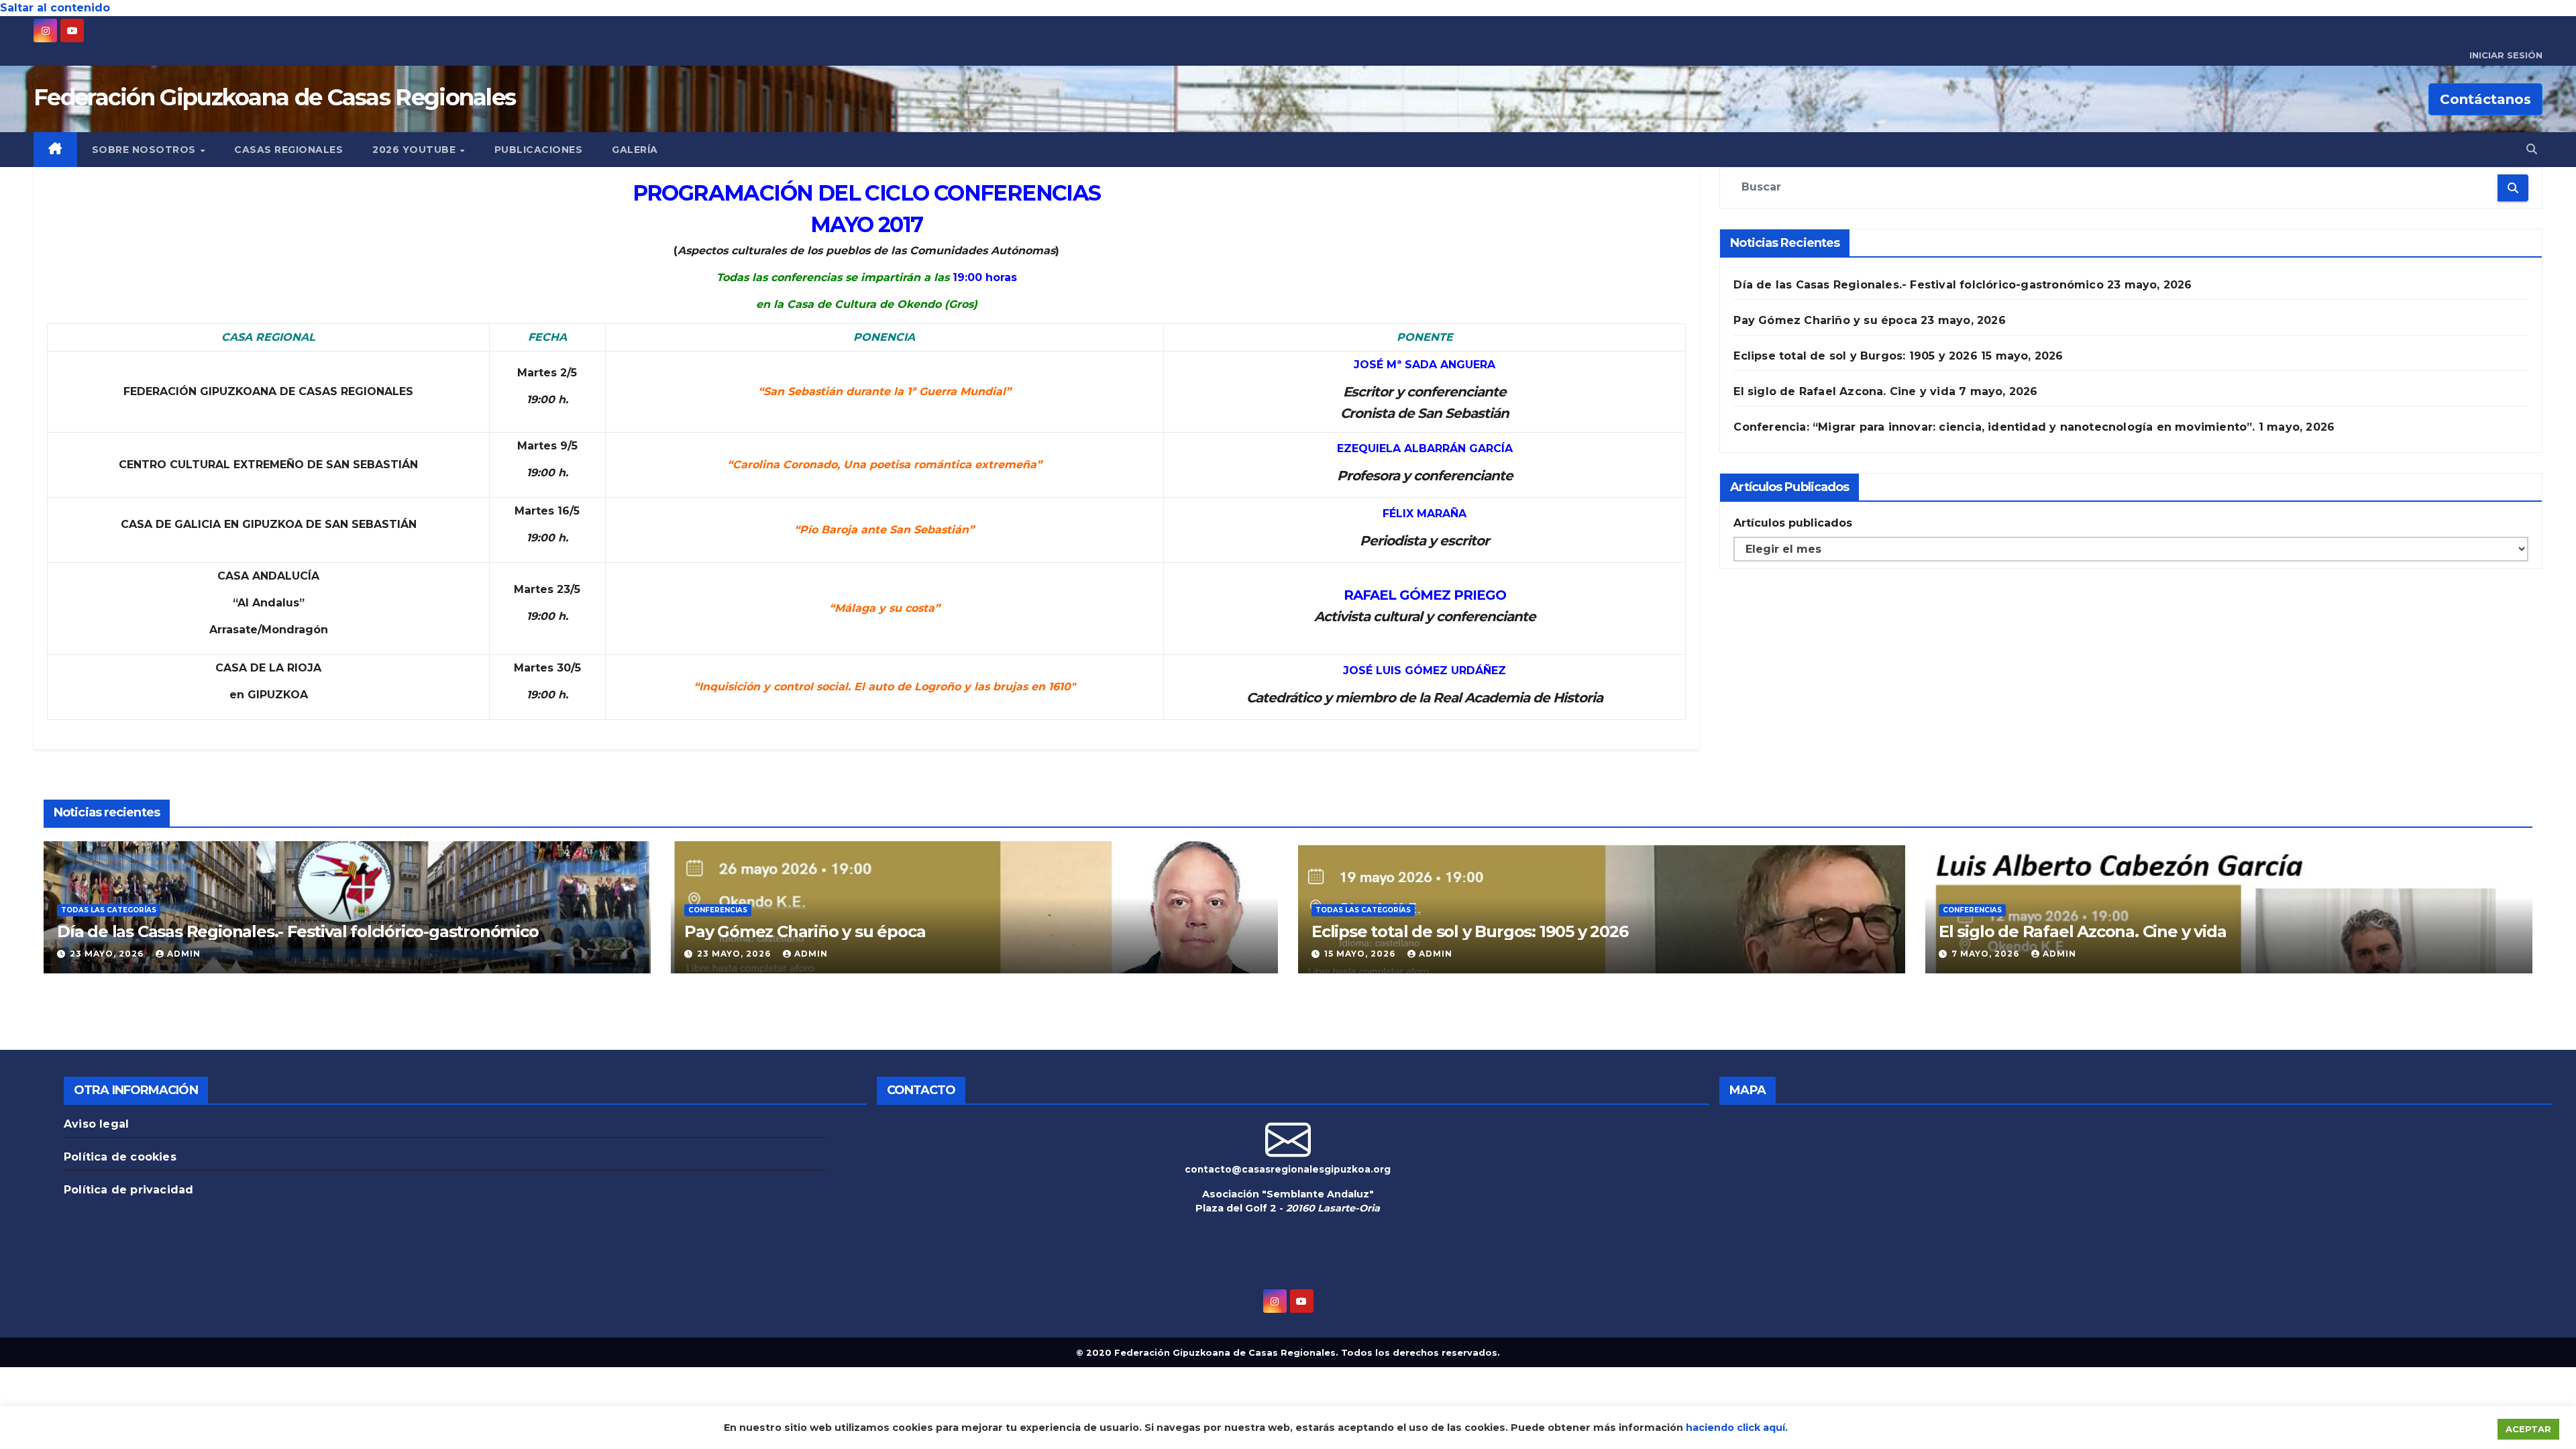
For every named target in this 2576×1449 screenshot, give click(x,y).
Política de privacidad (128, 1190)
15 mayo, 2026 (1361, 954)
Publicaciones (539, 150)
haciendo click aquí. (1737, 1428)
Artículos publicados (1793, 523)
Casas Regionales (288, 150)
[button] (2532, 149)
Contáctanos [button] (2485, 99)
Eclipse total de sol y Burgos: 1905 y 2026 (1855, 356)
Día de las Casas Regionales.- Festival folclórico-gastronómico (1918, 285)
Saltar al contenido (55, 8)
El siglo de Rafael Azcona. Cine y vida (1844, 391)
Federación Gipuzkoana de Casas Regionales (274, 97)
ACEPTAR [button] (2528, 1429)
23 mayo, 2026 (108, 954)
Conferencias (718, 910)
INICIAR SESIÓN (2506, 55)
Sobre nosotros (146, 150)
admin (184, 954)
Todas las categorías (109, 910)
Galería (635, 150)
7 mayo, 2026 (1987, 954)
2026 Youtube (416, 150)
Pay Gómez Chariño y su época (1825, 320)
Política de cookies (120, 1157)
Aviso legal (96, 1124)
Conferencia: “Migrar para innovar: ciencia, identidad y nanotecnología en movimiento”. (1994, 427)
